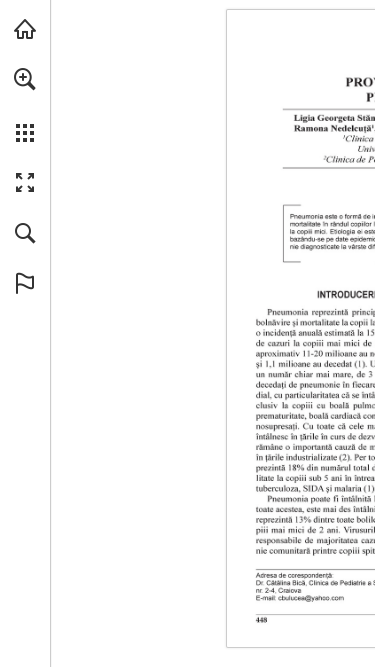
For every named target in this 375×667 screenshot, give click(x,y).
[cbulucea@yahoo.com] (310, 597)
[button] (25, 79)
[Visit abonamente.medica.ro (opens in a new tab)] (25, 29)
